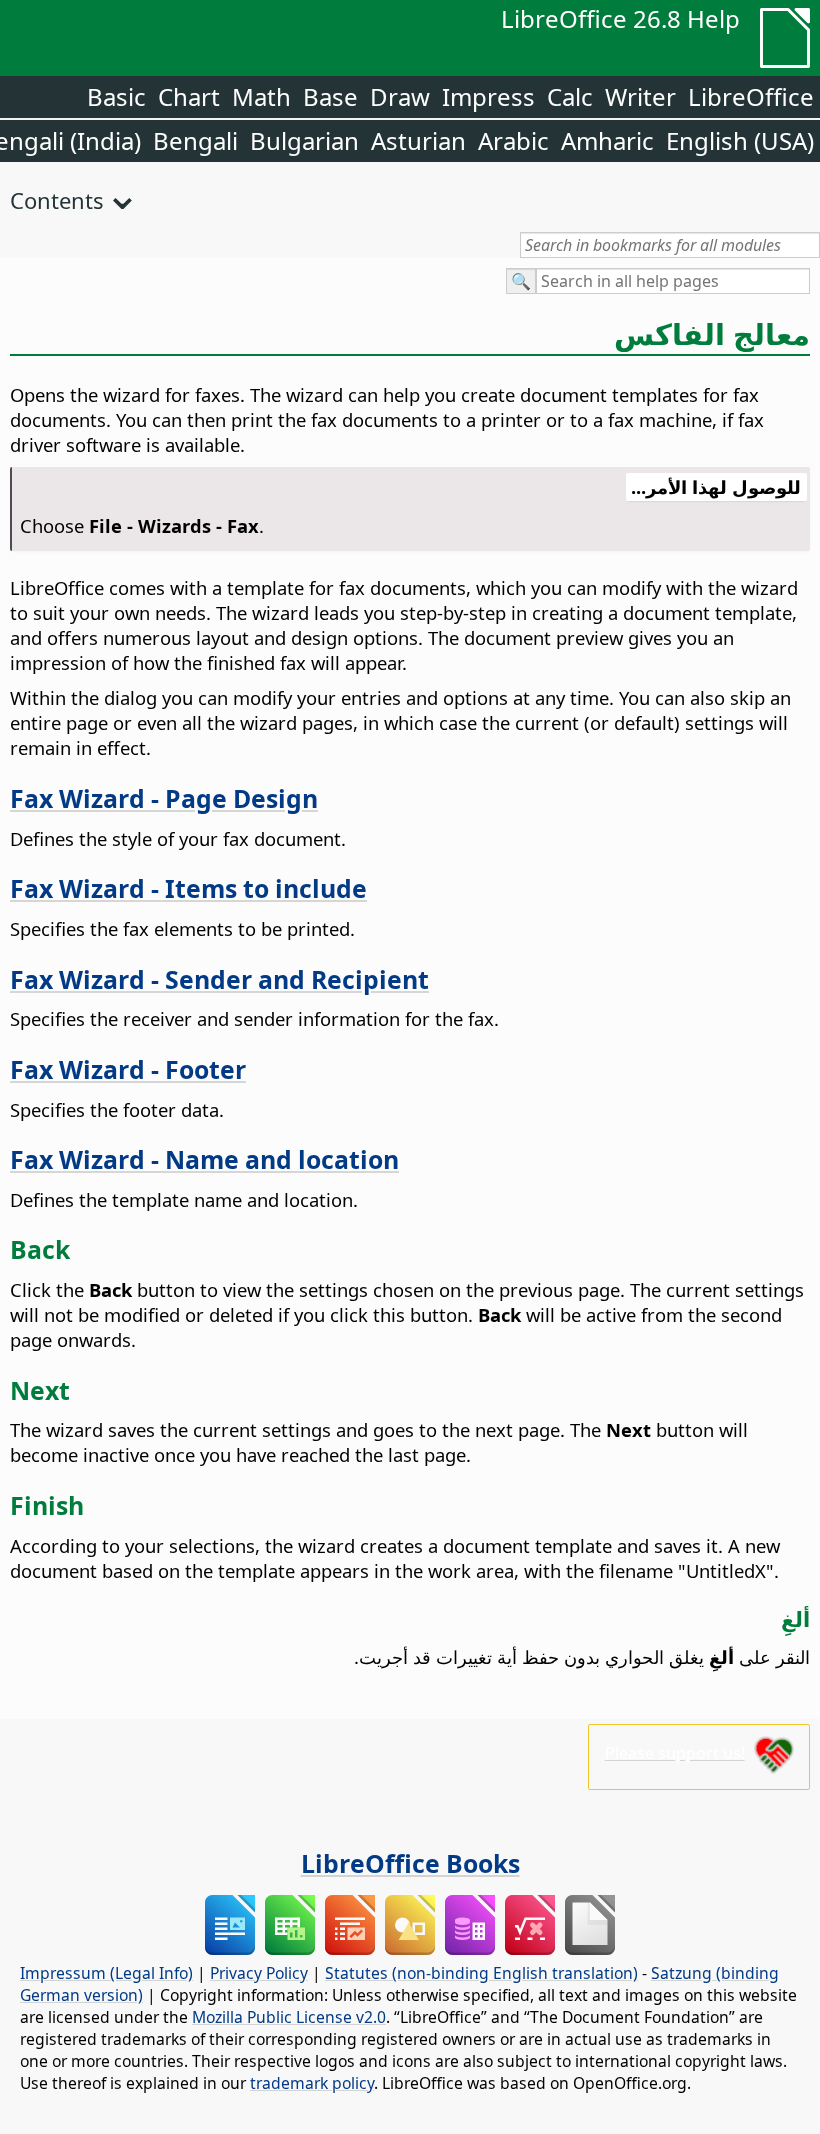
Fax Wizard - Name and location (204, 1159)
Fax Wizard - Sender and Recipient (219, 979)
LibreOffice (751, 96)
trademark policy (312, 2083)
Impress (488, 96)
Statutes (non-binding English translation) (481, 1973)
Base (330, 96)
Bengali (195, 140)
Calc (570, 96)
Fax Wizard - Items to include (188, 888)
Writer (640, 96)
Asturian (418, 140)
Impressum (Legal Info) (106, 1973)
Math (261, 96)
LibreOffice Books (410, 1863)
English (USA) (740, 140)
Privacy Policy (259, 1973)
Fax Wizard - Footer (128, 1069)
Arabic (513, 140)
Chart (189, 96)
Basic (116, 96)
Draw (400, 96)
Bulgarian (304, 140)
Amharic (607, 140)
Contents (57, 200)
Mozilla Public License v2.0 (289, 2017)
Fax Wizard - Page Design (164, 798)
